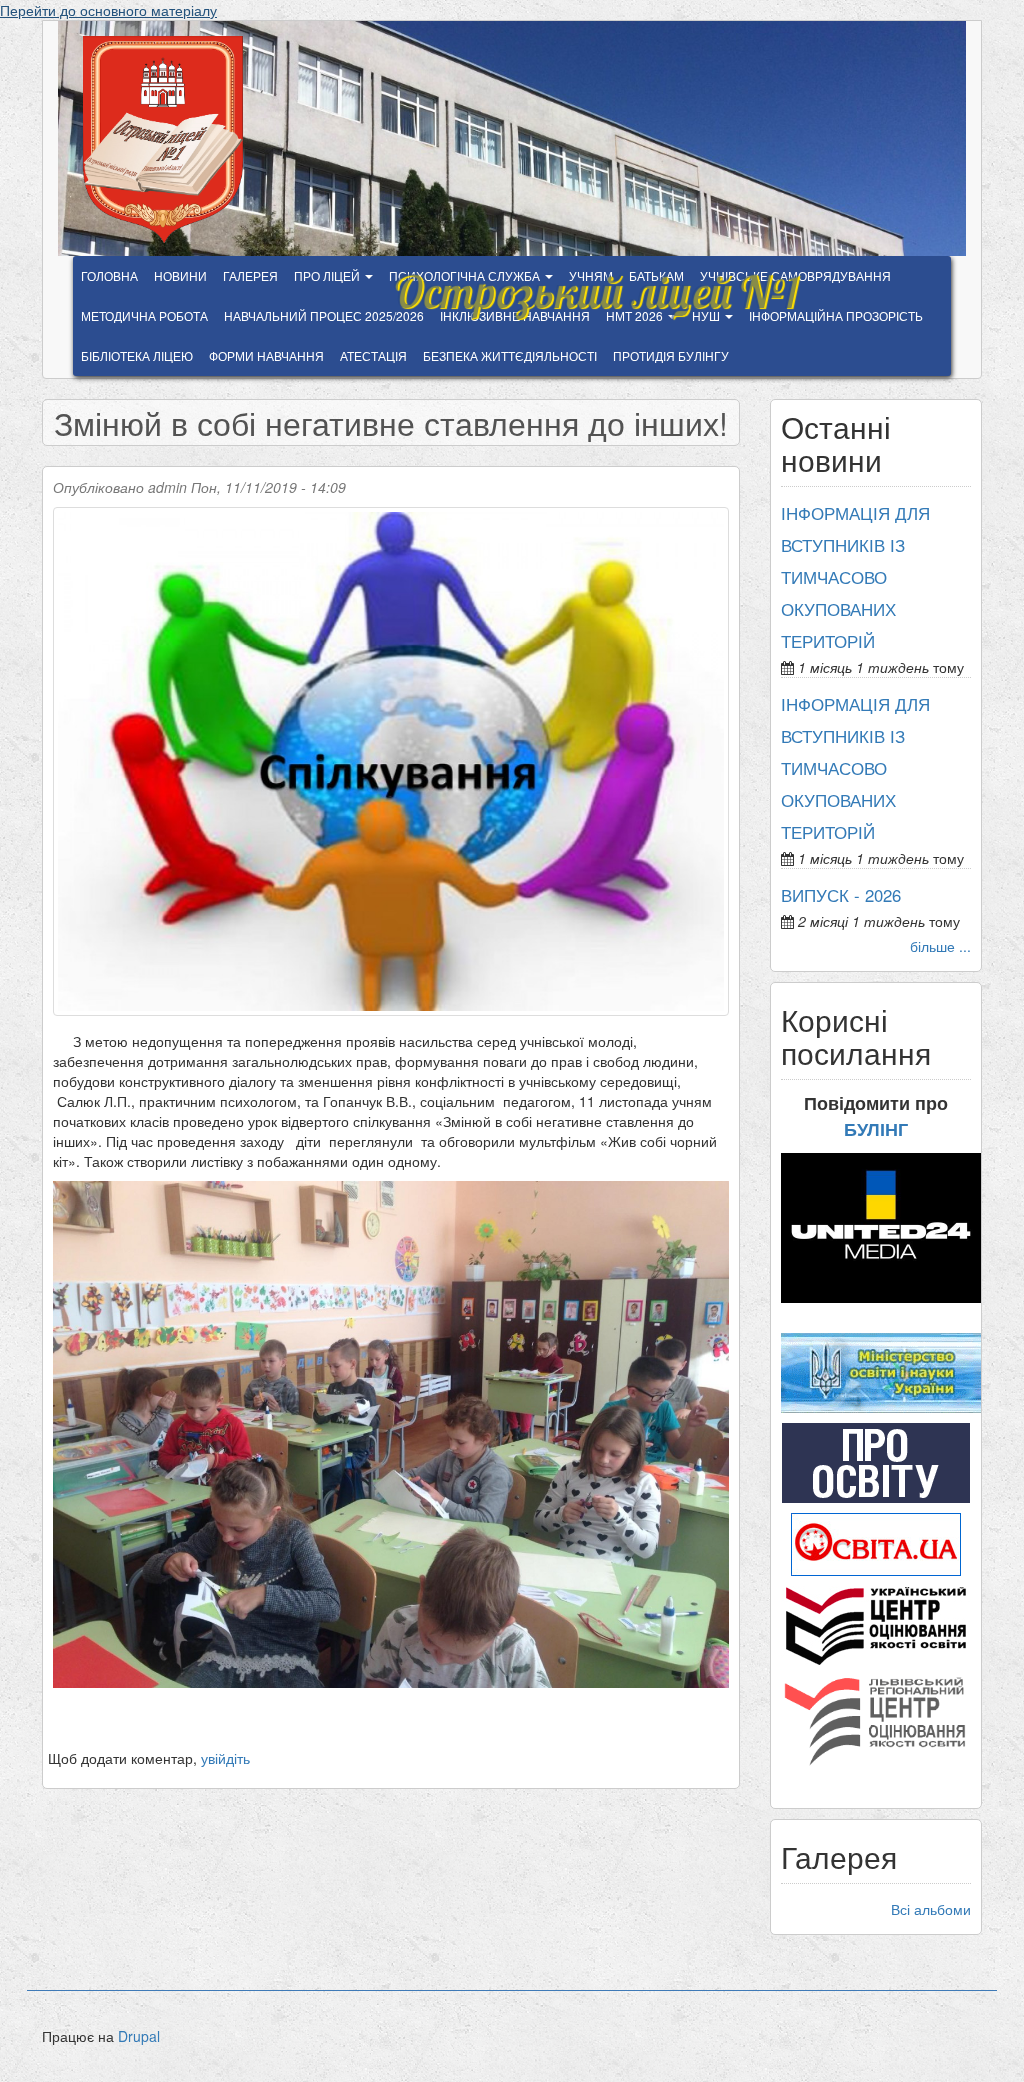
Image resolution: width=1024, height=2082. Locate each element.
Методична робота (144, 315)
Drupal (139, 2036)
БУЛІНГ (876, 1129)
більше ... (940, 946)
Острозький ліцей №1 (595, 282)
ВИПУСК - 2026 (841, 895)
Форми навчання (266, 355)
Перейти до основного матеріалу (108, 10)
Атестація (373, 355)
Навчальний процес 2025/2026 (324, 315)
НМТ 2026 (636, 315)
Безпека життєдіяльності (510, 355)
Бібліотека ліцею (137, 355)
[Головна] (170, 139)
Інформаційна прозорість (836, 315)
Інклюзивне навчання (515, 315)
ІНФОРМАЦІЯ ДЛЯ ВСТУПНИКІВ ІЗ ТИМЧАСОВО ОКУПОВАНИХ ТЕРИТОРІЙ (855, 577)
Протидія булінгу (671, 355)
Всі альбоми (931, 1909)
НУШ (707, 315)
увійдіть (225, 1758)
